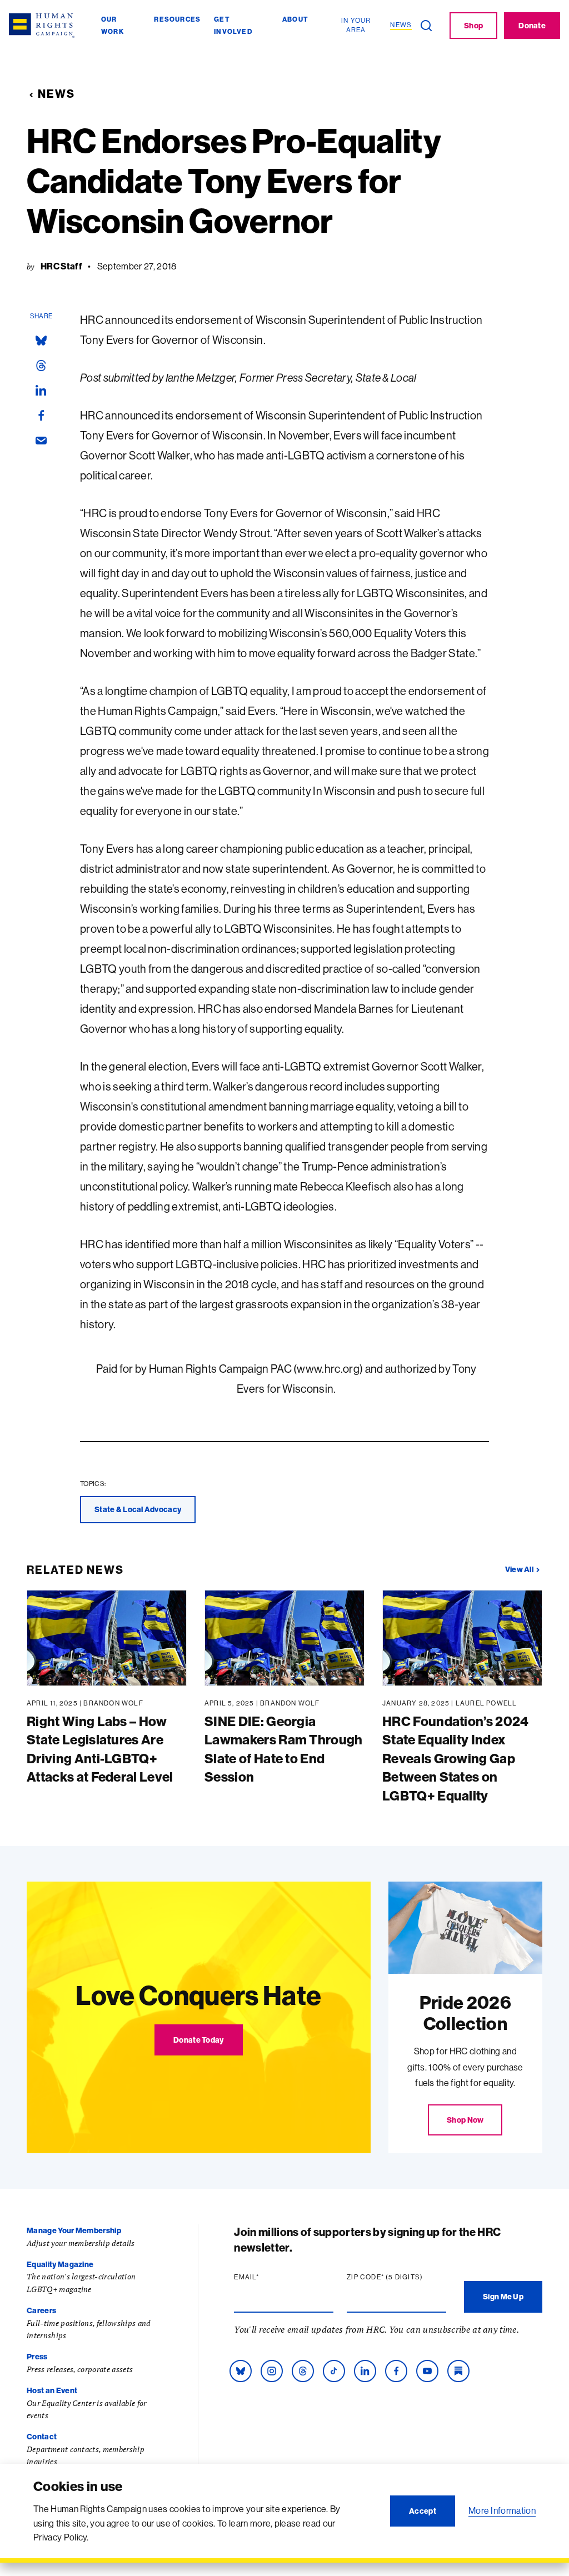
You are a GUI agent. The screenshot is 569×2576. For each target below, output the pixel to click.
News (56, 94)
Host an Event (52, 2390)
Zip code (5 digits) (396, 2277)
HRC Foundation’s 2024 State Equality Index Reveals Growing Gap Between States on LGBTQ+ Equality (456, 1758)
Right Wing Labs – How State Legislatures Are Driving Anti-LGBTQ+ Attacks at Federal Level (100, 1749)
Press (37, 2357)
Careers (41, 2310)
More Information (502, 2510)
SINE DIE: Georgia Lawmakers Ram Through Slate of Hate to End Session (284, 1749)
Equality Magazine (60, 2264)
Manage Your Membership (74, 2230)
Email (268, 2277)
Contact (42, 2437)
